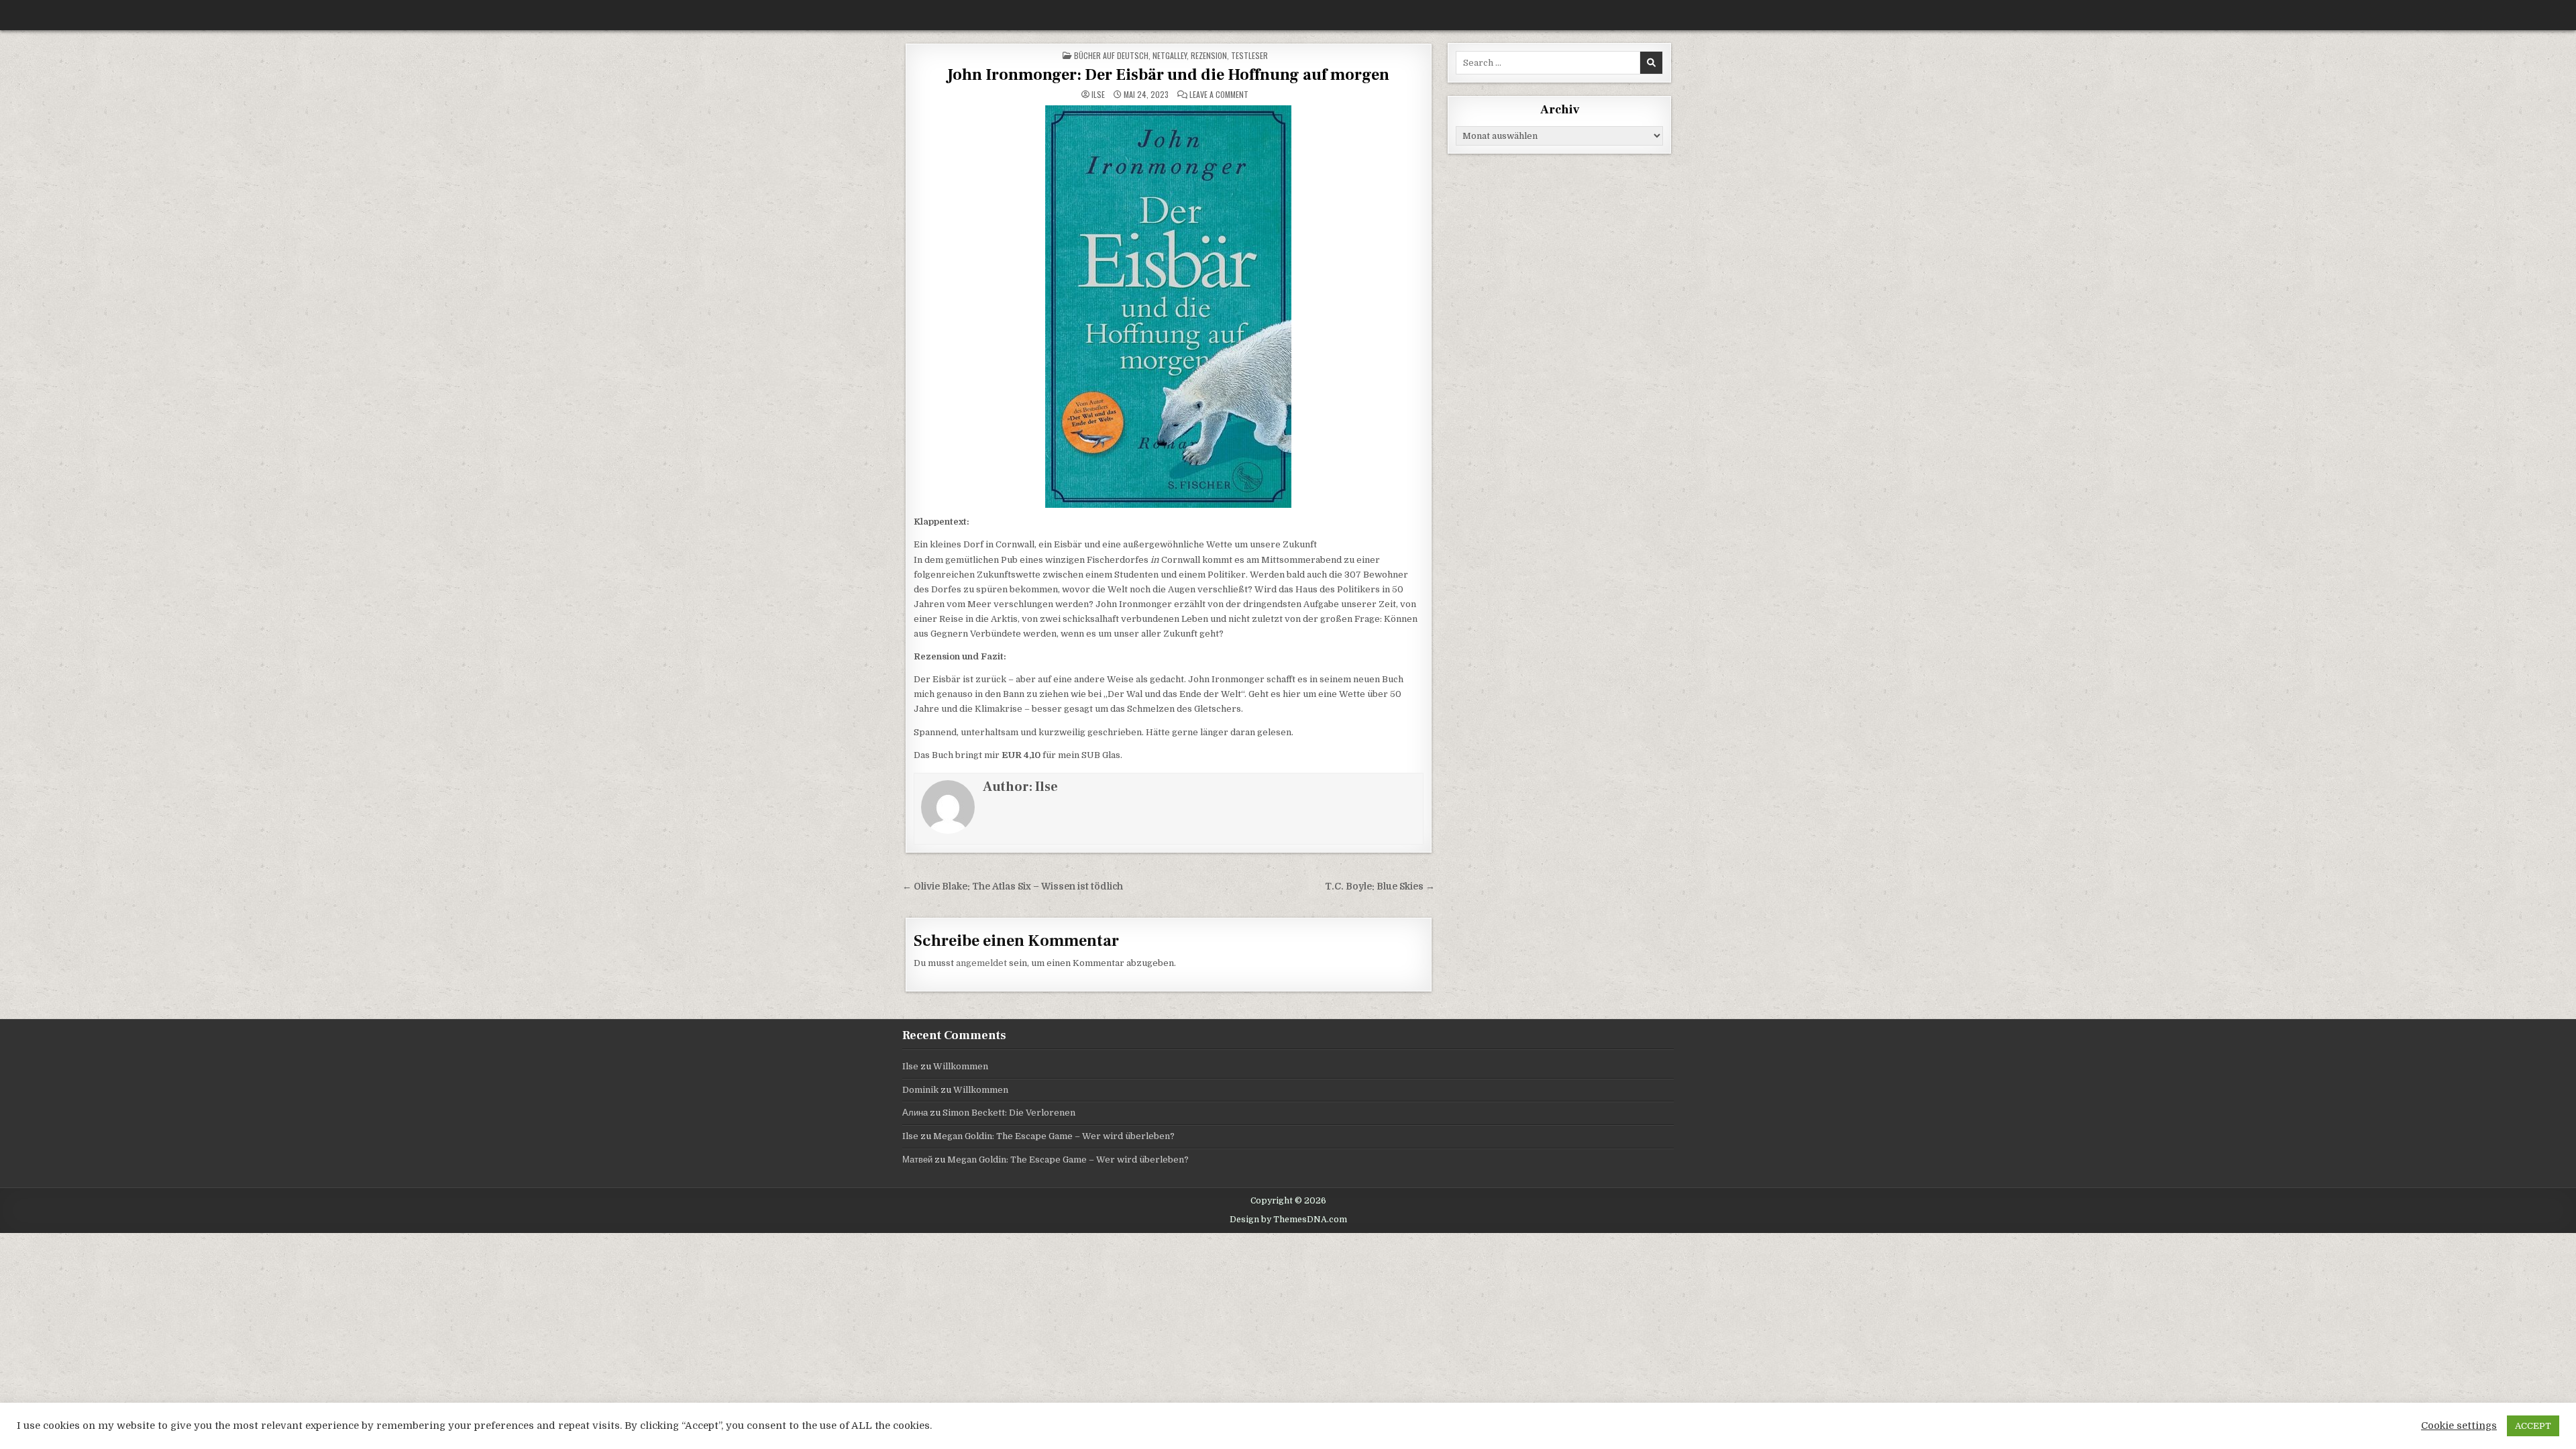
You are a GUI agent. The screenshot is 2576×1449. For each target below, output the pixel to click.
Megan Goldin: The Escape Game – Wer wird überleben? (1054, 1136)
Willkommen (961, 1066)
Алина (915, 1113)
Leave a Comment (1219, 95)
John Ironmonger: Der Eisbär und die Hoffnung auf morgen (1168, 75)
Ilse (1098, 95)
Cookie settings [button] (2459, 1426)
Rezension (1209, 55)
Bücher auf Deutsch (1111, 55)
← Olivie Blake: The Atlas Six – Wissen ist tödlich (1013, 887)
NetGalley (1170, 55)
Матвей (917, 1160)
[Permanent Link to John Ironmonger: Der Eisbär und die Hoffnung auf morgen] (1169, 307)
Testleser (1249, 55)
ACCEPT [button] (2533, 1426)
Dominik (920, 1090)
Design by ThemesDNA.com (1288, 1220)
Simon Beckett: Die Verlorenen (1009, 1113)
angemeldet (981, 963)
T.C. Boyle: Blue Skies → (1380, 887)
